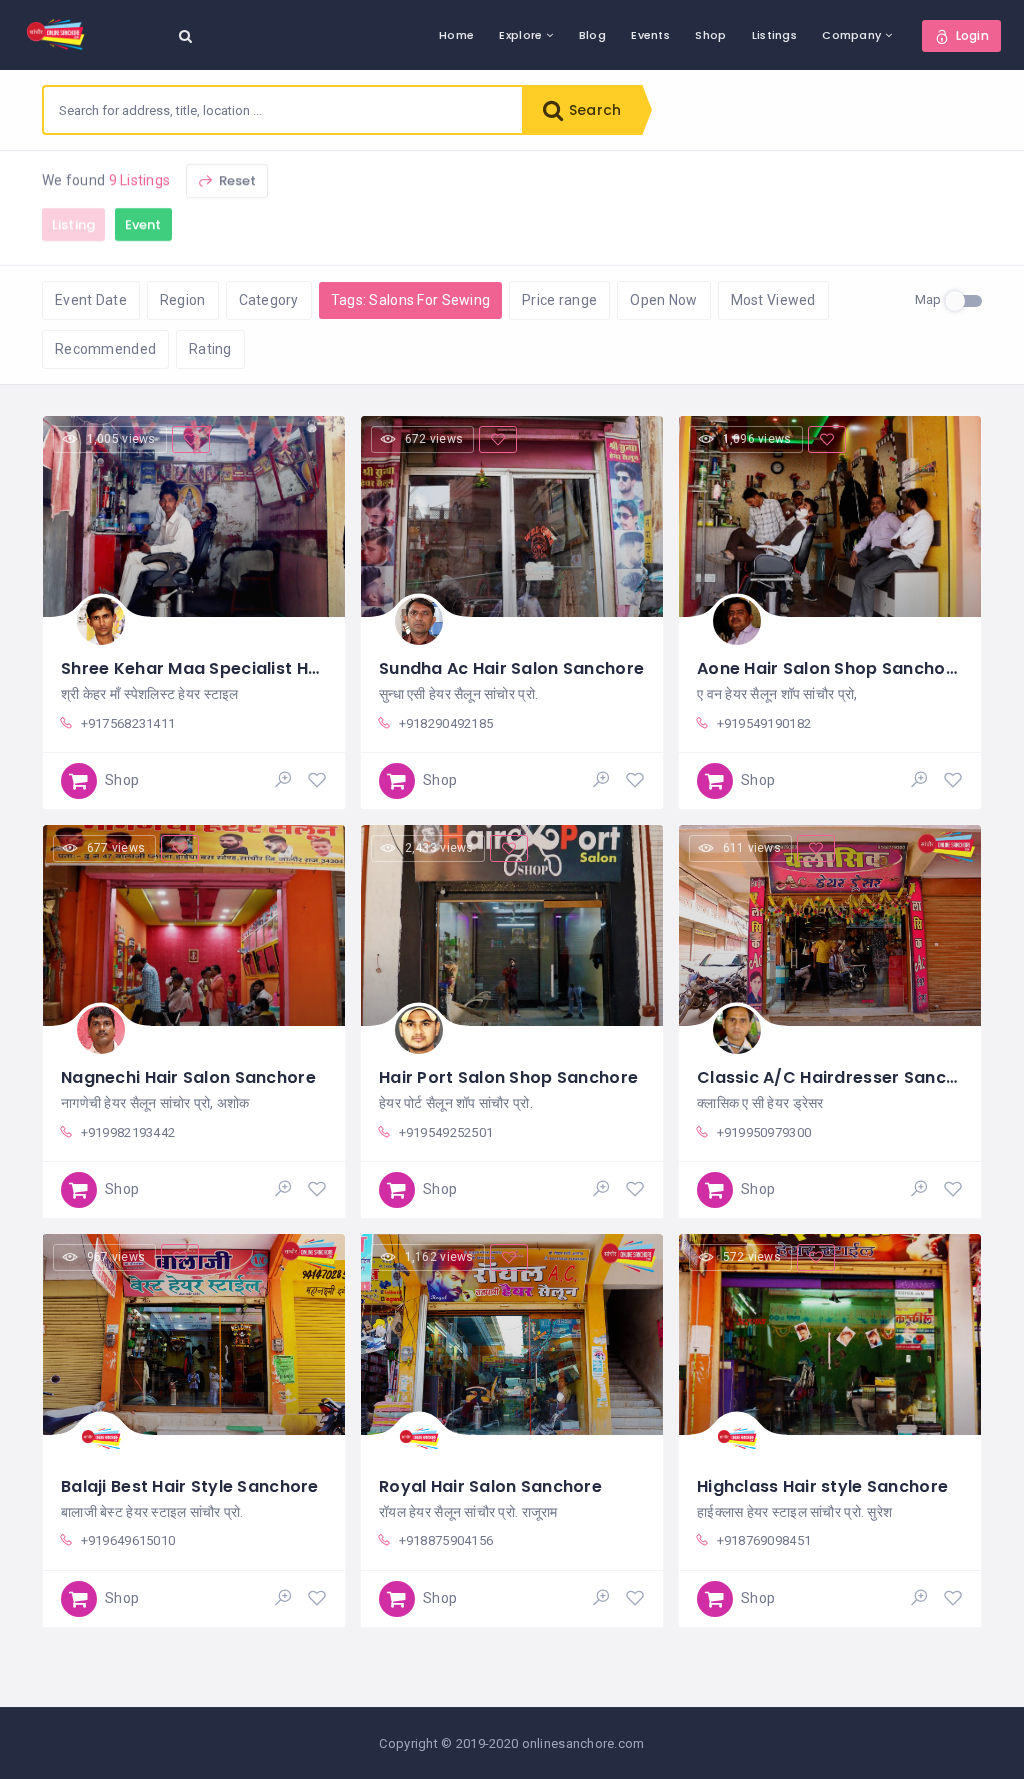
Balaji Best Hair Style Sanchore (190, 1486)
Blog (592, 35)
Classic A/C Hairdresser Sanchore (841, 1077)
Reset (236, 180)
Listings (774, 35)
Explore (520, 35)
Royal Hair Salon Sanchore (490, 1486)
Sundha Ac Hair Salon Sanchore (511, 668)
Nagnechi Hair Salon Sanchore (188, 1077)
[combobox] (283, 110)
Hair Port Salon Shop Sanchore (508, 1077)
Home (456, 35)
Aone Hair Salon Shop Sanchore (830, 668)
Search (593, 110)
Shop (710, 35)
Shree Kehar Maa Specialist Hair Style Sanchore (262, 668)
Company (851, 35)
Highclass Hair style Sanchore (822, 1486)
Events (650, 35)
